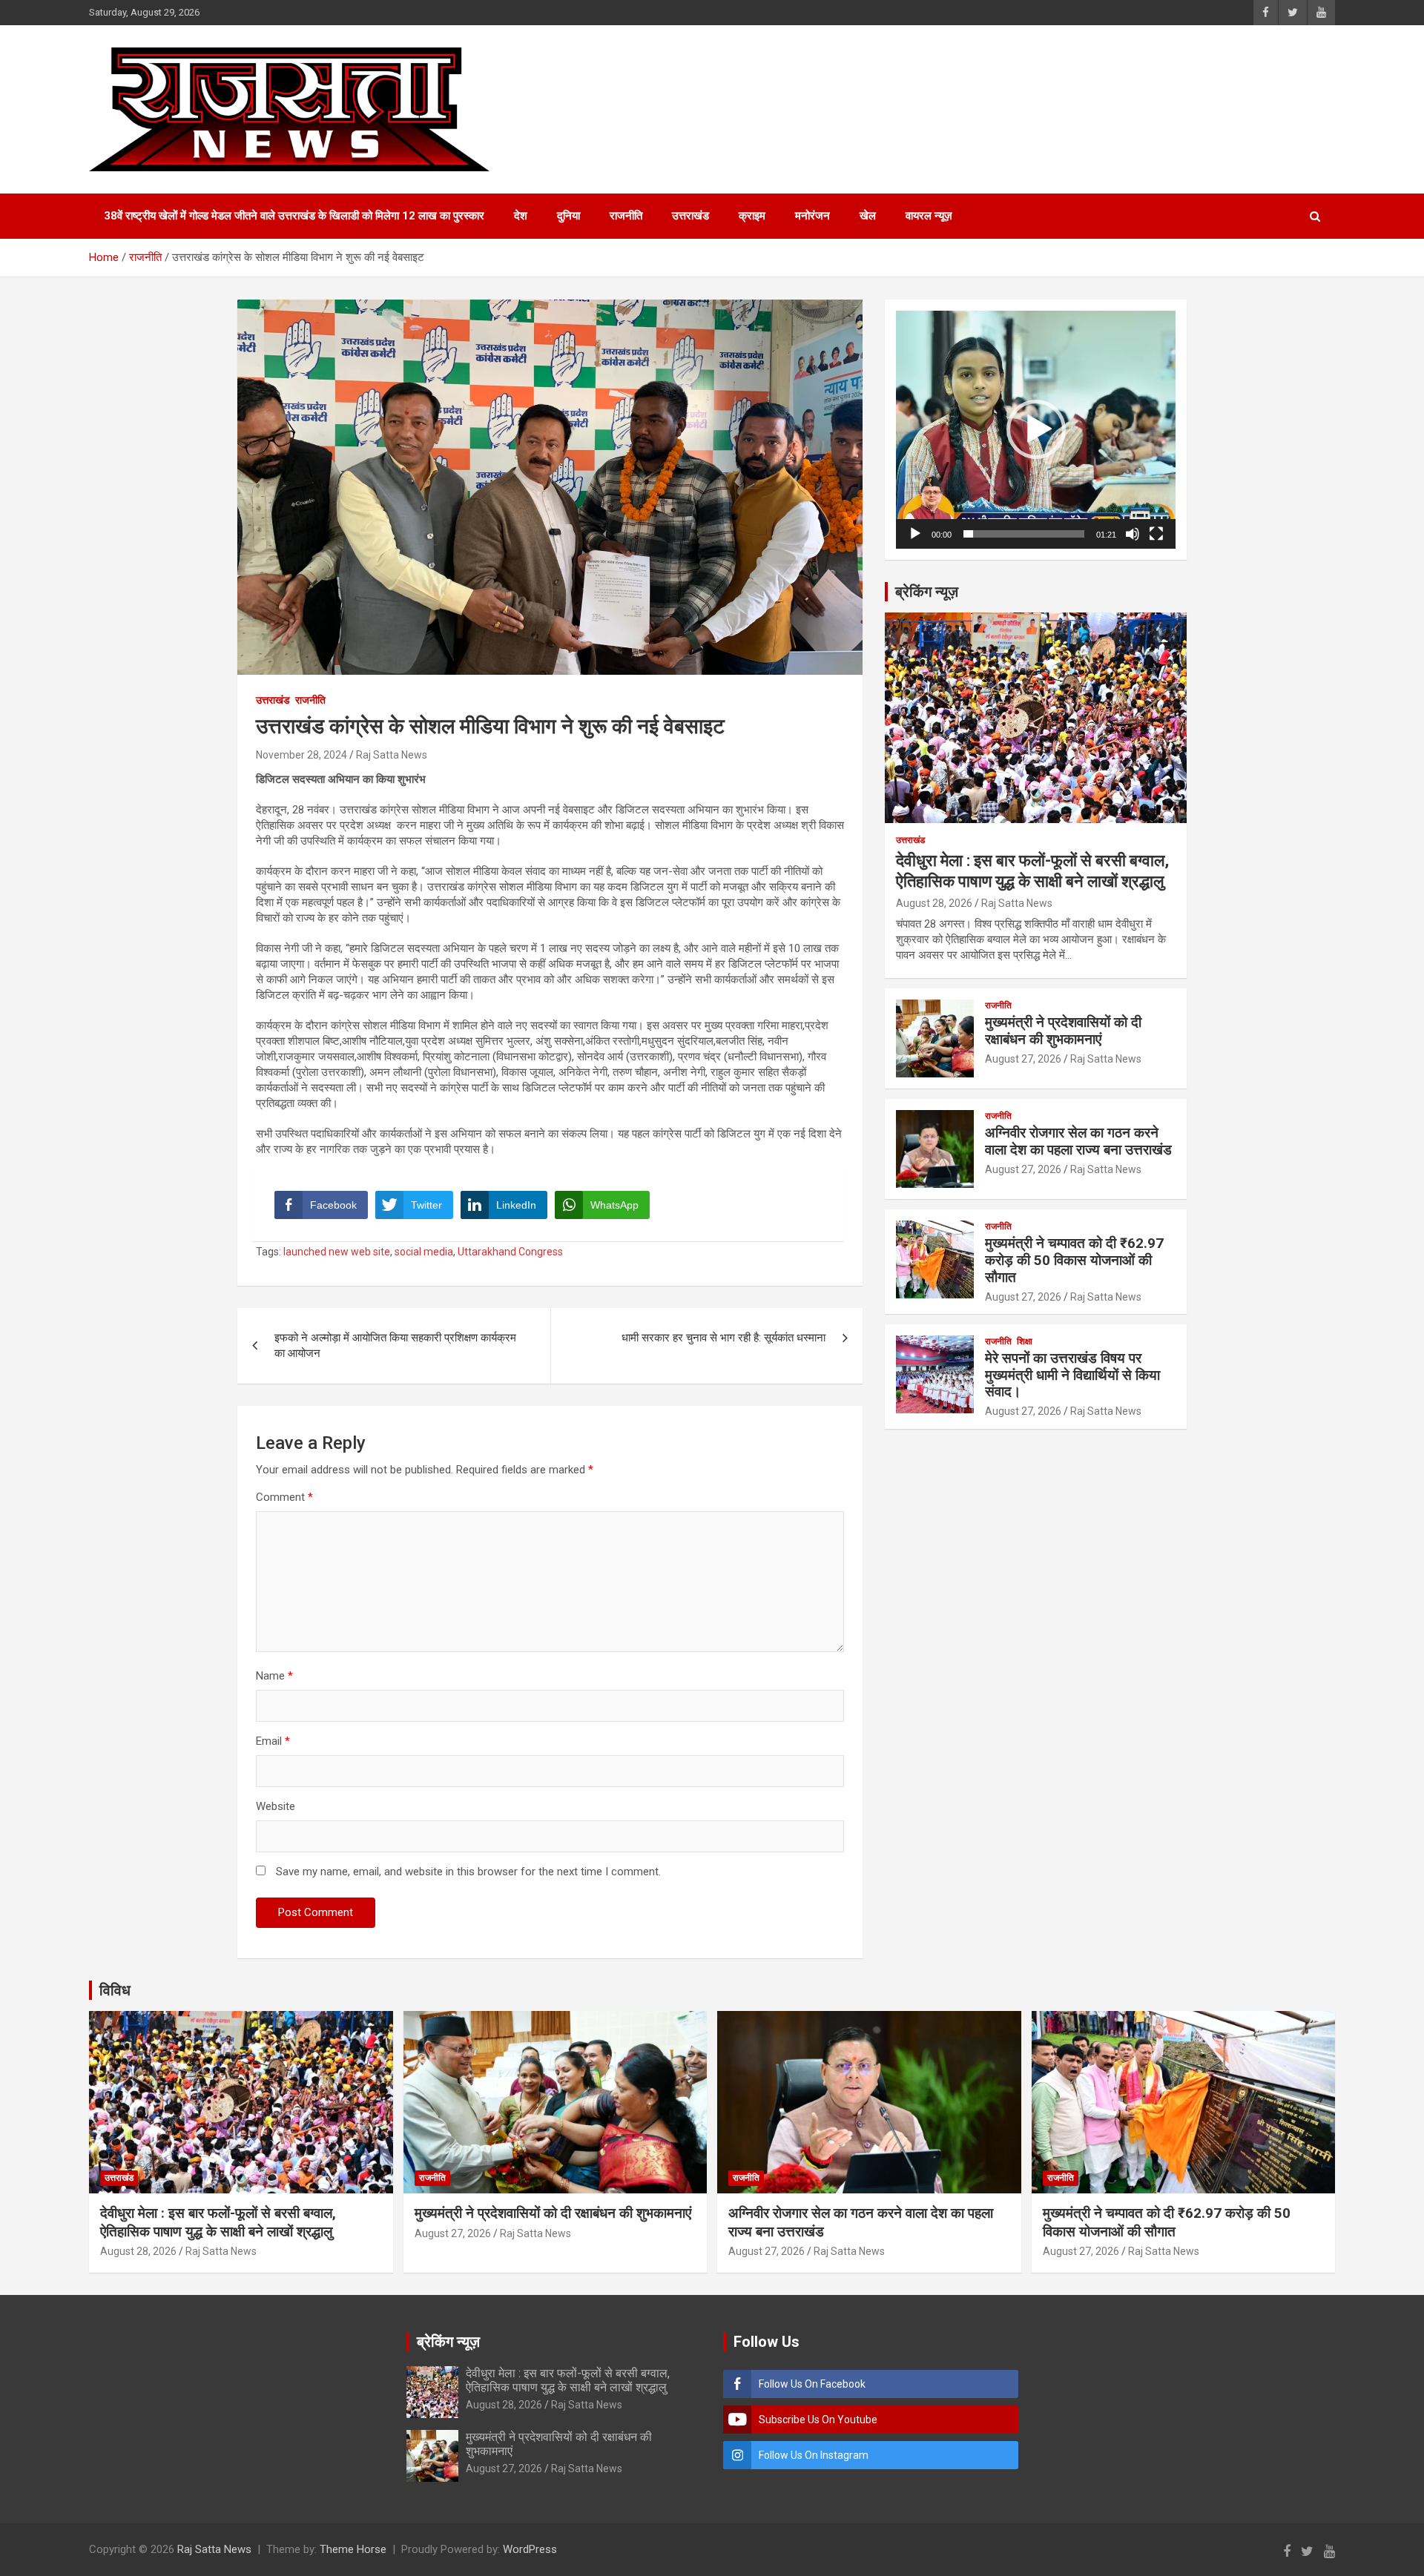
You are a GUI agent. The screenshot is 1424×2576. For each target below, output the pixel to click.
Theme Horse (353, 2549)
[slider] (1024, 534)
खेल (868, 216)
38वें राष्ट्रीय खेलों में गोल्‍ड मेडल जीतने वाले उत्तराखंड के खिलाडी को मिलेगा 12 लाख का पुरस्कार (294, 216)
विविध (115, 1990)
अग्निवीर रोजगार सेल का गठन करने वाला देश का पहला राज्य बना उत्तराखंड (1078, 1141)
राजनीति (626, 216)
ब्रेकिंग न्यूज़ (927, 592)
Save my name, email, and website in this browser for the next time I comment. (468, 1872)
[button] (1036, 429)
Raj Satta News (392, 755)
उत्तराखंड (690, 216)
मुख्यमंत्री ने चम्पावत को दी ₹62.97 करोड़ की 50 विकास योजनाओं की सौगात (1074, 1260)
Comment (284, 1497)
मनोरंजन (812, 216)
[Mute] (1133, 534)
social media (424, 1252)
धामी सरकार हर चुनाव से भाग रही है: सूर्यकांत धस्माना (723, 1338)
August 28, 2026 (934, 903)
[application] (1036, 430)
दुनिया (568, 216)
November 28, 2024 (301, 755)
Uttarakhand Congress (510, 1252)
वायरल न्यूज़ (929, 216)
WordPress (530, 2549)
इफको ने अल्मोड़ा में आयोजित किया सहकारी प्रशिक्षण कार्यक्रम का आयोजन (395, 1345)
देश (521, 216)
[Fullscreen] (1156, 534)
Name (274, 1676)
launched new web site (337, 1252)
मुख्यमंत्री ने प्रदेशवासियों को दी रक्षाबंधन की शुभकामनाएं (1063, 1031)
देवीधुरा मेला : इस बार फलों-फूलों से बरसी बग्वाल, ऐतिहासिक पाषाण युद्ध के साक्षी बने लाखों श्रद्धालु (218, 2222)
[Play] (915, 534)
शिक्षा (1025, 1341)
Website (276, 1806)
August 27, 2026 (1023, 1059)
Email (273, 1741)
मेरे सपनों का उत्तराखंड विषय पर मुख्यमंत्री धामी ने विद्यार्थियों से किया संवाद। (1072, 1375)
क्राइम (752, 216)
